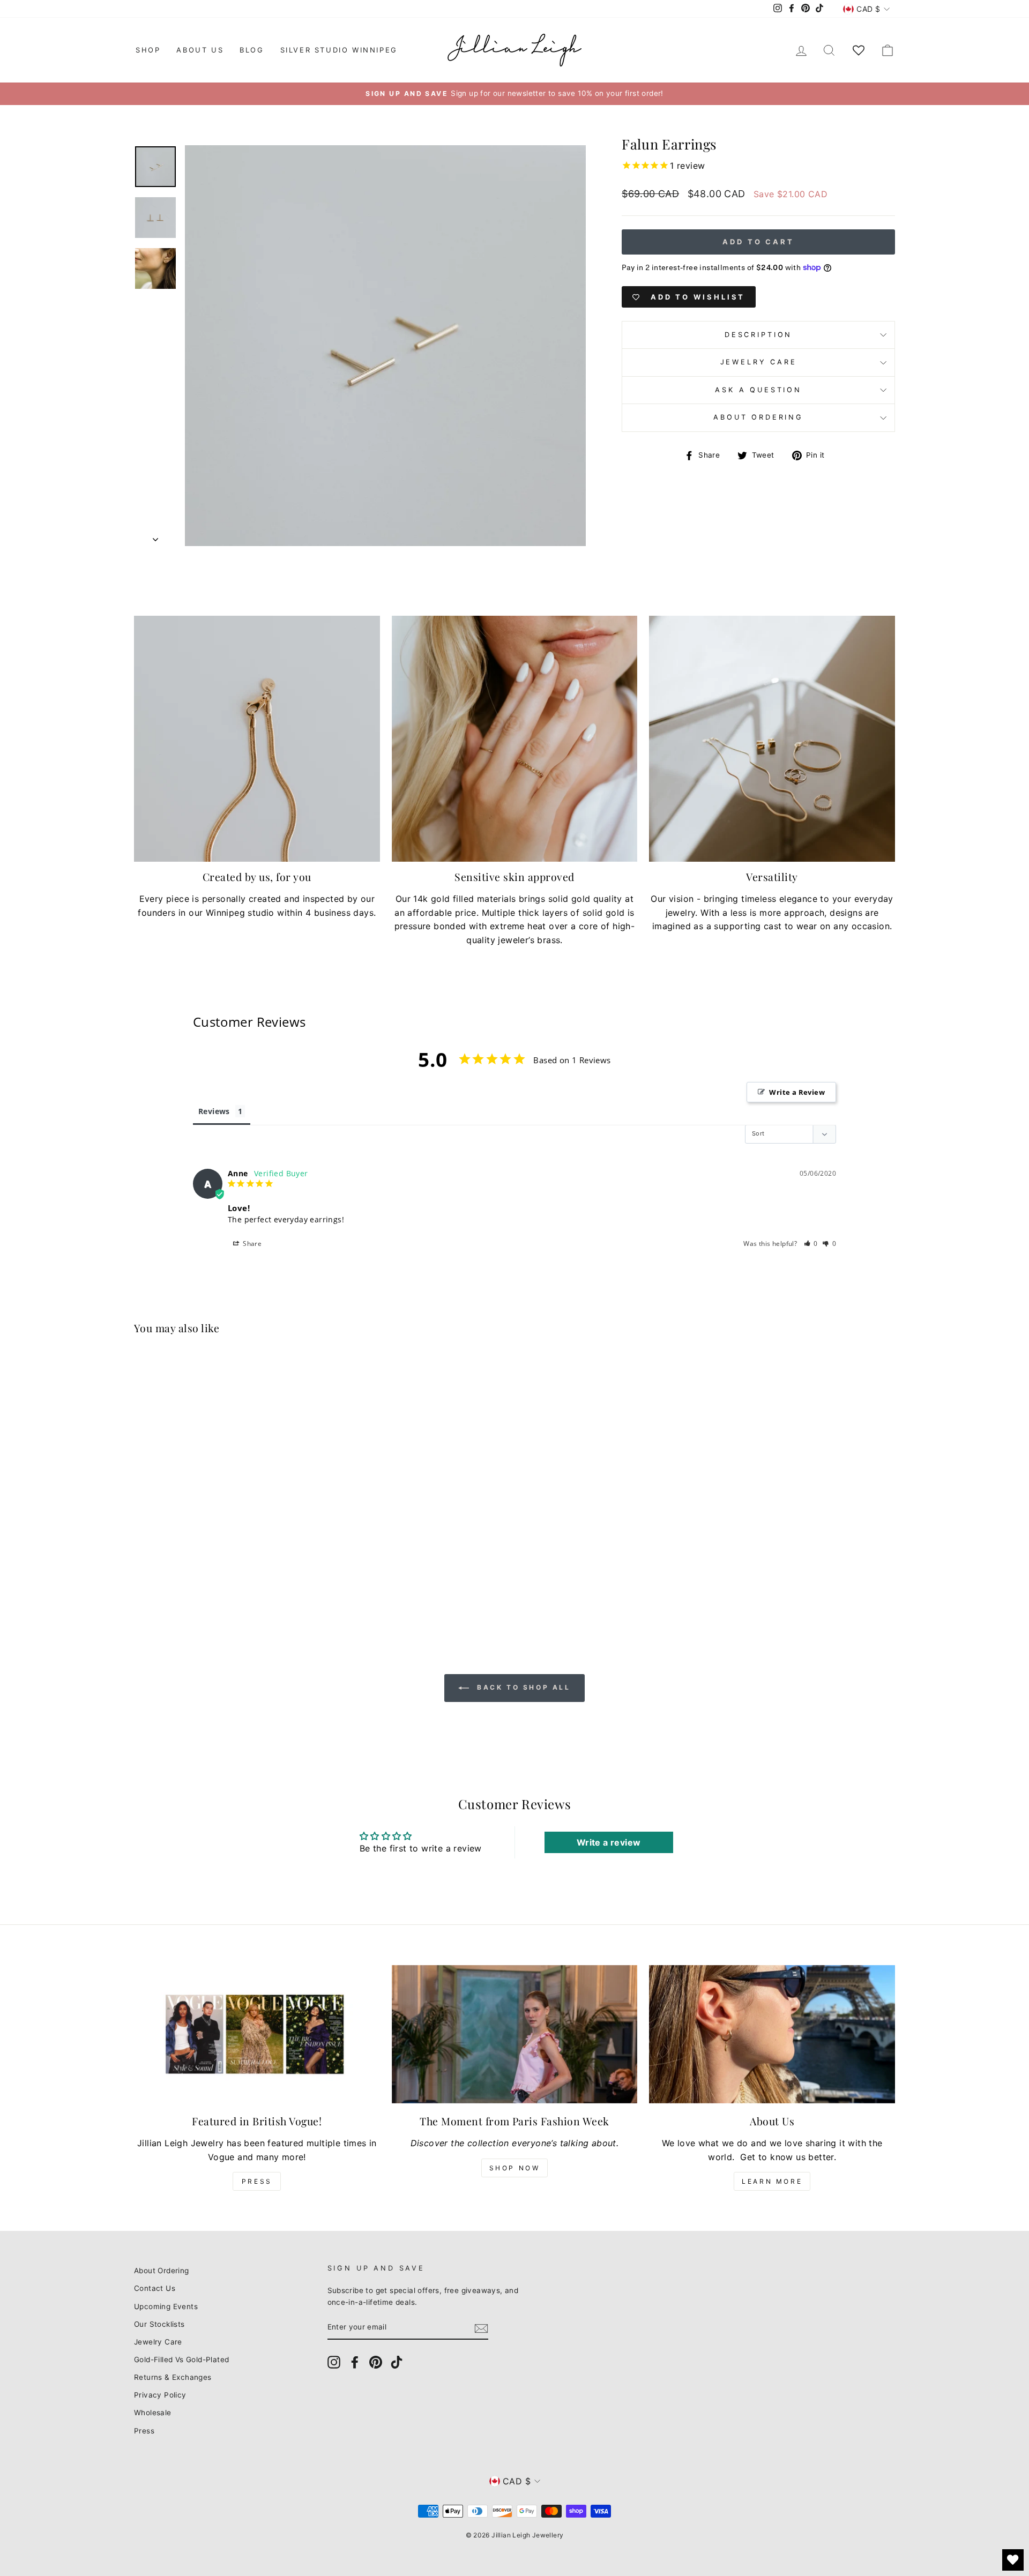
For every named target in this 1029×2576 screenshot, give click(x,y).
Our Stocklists (159, 2324)
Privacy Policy (160, 2395)
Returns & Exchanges (173, 2377)
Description (758, 335)
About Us (200, 50)
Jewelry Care (759, 362)
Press (257, 2181)
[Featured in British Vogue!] (257, 2034)
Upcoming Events (166, 2306)
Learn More (772, 2181)
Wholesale (153, 2413)
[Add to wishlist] (302, 1376)
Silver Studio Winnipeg (339, 50)
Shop (148, 50)
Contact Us (155, 2288)
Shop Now (515, 2168)
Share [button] (251, 1244)
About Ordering (758, 417)
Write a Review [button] (797, 1092)
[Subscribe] (481, 2328)
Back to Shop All (522, 1687)
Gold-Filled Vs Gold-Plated (181, 2360)
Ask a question (758, 390)
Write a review (609, 1842)
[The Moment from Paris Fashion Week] (515, 2034)
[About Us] (772, 2034)
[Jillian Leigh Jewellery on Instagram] (334, 2362)
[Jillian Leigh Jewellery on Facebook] (355, 2362)
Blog (252, 50)
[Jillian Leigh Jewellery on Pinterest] (376, 2362)
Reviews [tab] (214, 1111)
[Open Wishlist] (1013, 2560)
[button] (811, 1244)
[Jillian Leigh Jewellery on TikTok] (397, 2362)
